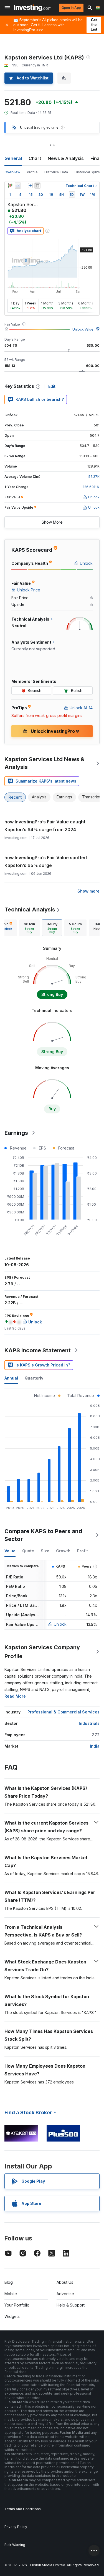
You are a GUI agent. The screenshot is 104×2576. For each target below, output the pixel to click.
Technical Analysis (30, 910)
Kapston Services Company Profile (42, 1652)
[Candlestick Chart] (10, 186)
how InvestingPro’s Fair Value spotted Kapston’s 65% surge (46, 861)
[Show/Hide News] (37, 186)
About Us (65, 2282)
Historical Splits (87, 172)
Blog (9, 2282)
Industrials (89, 1723)
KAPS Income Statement (38, 1350)
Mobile (11, 2294)
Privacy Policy (16, 2527)
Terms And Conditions (23, 2509)
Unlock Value (83, 329)
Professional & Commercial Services (64, 1712)
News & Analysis (66, 158)
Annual (11, 1378)
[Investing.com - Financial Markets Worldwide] (33, 8)
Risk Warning (15, 2545)
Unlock (60, 1624)
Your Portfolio (17, 2305)
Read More (15, 1696)
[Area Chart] (18, 186)
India (95, 1746)
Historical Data (56, 172)
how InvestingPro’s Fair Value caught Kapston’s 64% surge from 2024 (45, 826)
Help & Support (71, 2305)
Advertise (65, 2294)
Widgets (12, 2316)
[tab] (29, 928)
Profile (32, 172)
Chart (35, 158)
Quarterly (34, 1378)
